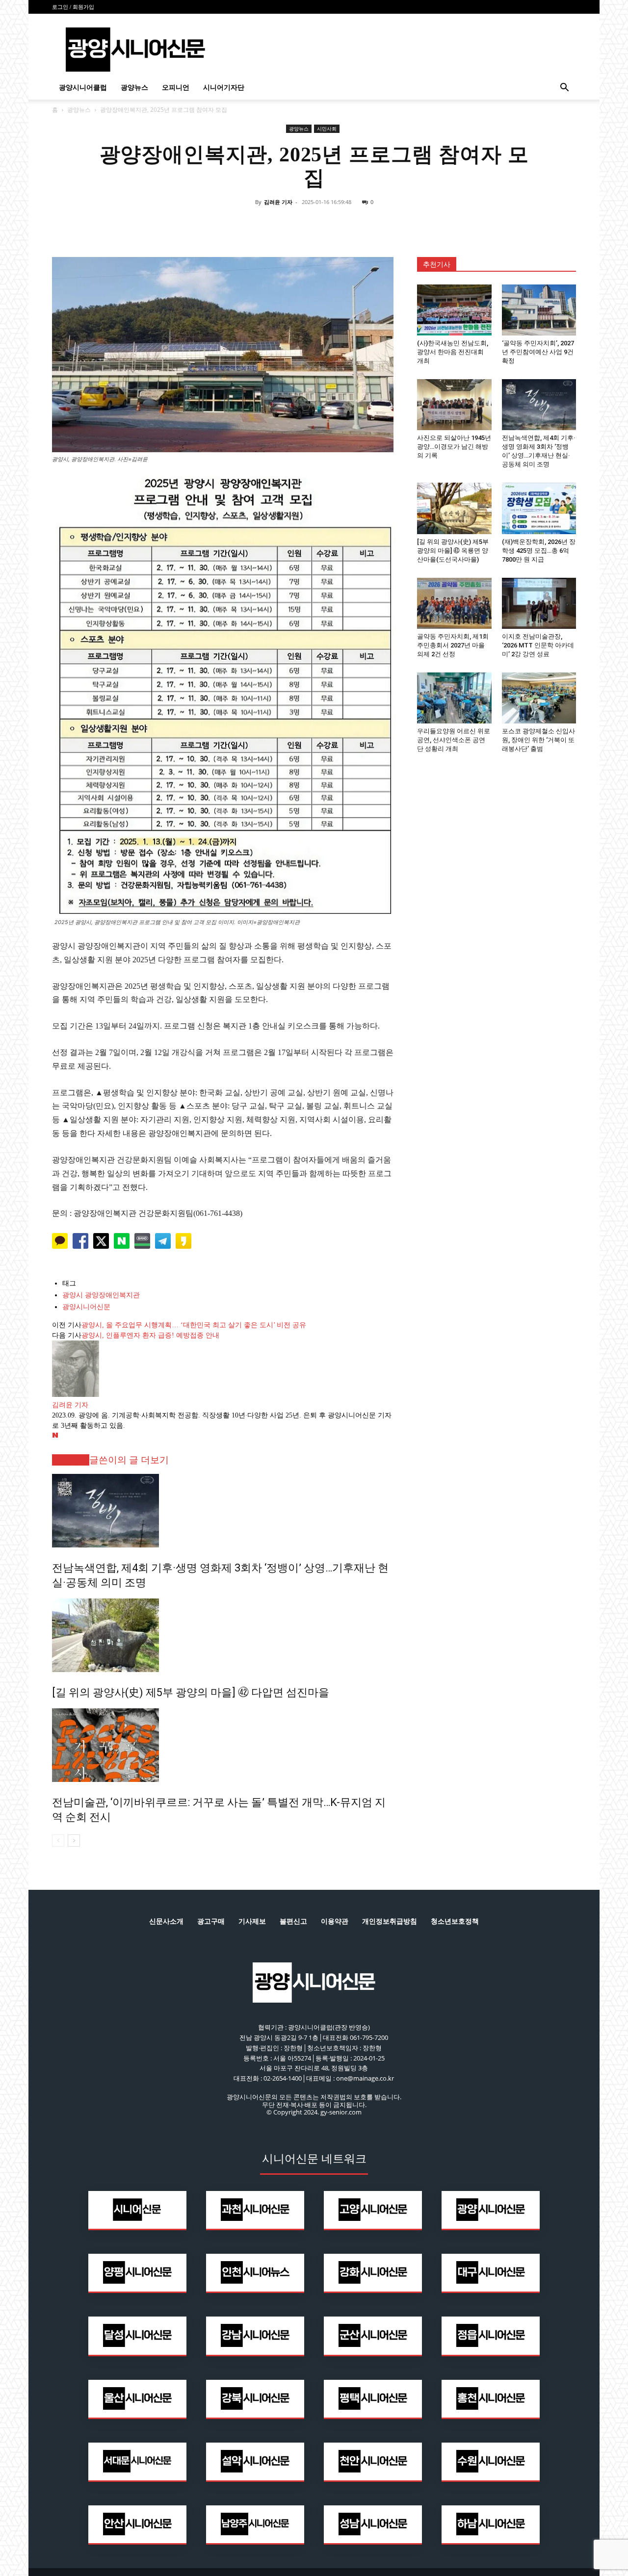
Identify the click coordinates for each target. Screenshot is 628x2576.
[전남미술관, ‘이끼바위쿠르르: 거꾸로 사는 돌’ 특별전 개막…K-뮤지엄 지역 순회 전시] (223, 1745)
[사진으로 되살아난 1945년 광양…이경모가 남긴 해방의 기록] (454, 405)
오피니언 (176, 88)
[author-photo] (76, 1395)
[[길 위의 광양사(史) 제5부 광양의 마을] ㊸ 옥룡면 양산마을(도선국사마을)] (454, 508)
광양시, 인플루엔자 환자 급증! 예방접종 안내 (150, 1335)
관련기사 (71, 1460)
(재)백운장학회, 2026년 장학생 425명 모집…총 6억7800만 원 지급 (539, 551)
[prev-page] (58, 1841)
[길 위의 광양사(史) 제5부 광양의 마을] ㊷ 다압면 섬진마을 (191, 1692)
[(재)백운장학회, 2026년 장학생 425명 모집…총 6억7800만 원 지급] (539, 508)
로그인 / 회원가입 (73, 7)
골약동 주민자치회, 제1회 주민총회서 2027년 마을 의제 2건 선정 (453, 645)
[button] (564, 89)
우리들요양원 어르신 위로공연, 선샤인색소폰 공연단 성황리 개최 (454, 740)
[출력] (382, 224)
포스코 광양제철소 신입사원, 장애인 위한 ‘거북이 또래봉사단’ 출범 (538, 740)
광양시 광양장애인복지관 (101, 1295)
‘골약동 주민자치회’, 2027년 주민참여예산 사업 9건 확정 (538, 352)
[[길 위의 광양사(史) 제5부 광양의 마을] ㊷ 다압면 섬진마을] (223, 1635)
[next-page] (74, 1841)
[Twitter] (291, 224)
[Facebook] (269, 224)
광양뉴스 (134, 88)
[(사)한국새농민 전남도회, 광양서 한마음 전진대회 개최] (454, 310)
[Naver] (246, 224)
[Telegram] (337, 224)
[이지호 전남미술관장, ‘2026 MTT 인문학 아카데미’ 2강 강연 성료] (539, 603)
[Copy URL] (359, 224)
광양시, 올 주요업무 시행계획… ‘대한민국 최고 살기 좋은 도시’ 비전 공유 (194, 1325)
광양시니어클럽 (83, 88)
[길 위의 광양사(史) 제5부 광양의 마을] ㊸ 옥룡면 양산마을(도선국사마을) (453, 551)
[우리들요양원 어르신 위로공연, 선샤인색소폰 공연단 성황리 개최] (454, 698)
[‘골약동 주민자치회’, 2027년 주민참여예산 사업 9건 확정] (539, 310)
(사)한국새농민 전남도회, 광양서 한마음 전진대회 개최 (453, 352)
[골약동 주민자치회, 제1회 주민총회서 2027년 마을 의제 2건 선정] (454, 603)
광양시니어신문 (86, 1307)
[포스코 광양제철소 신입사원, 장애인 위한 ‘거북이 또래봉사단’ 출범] (539, 698)
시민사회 (327, 129)
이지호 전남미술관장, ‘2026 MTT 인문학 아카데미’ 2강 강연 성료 (538, 645)
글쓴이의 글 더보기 (129, 1460)
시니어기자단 (224, 88)
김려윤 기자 (278, 202)
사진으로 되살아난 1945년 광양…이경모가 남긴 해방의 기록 (454, 447)
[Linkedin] (314, 224)
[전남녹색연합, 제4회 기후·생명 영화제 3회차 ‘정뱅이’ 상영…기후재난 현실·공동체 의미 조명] (223, 1511)
